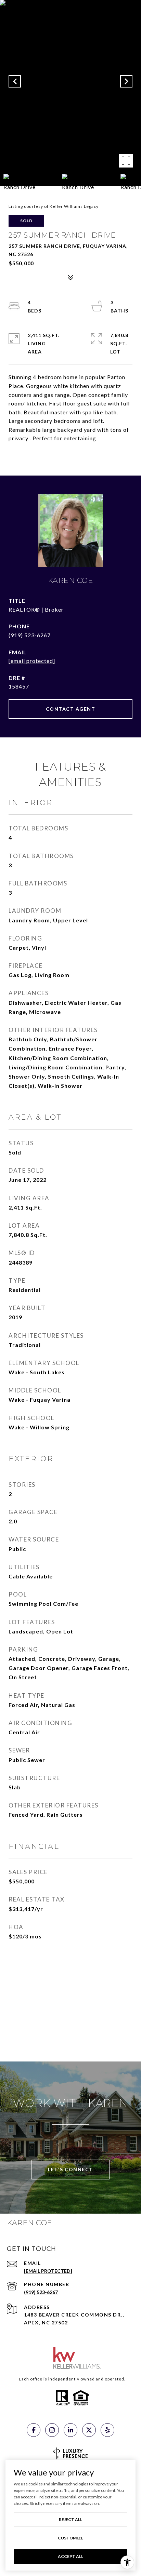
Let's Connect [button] (70, 2169)
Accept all (70, 2556)
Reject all (70, 2519)
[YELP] (107, 2430)
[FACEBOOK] (34, 2430)
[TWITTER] (89, 2430)
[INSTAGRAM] (52, 2430)
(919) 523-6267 (30, 635)
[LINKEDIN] (70, 2430)
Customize (70, 2538)
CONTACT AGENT (71, 709)
